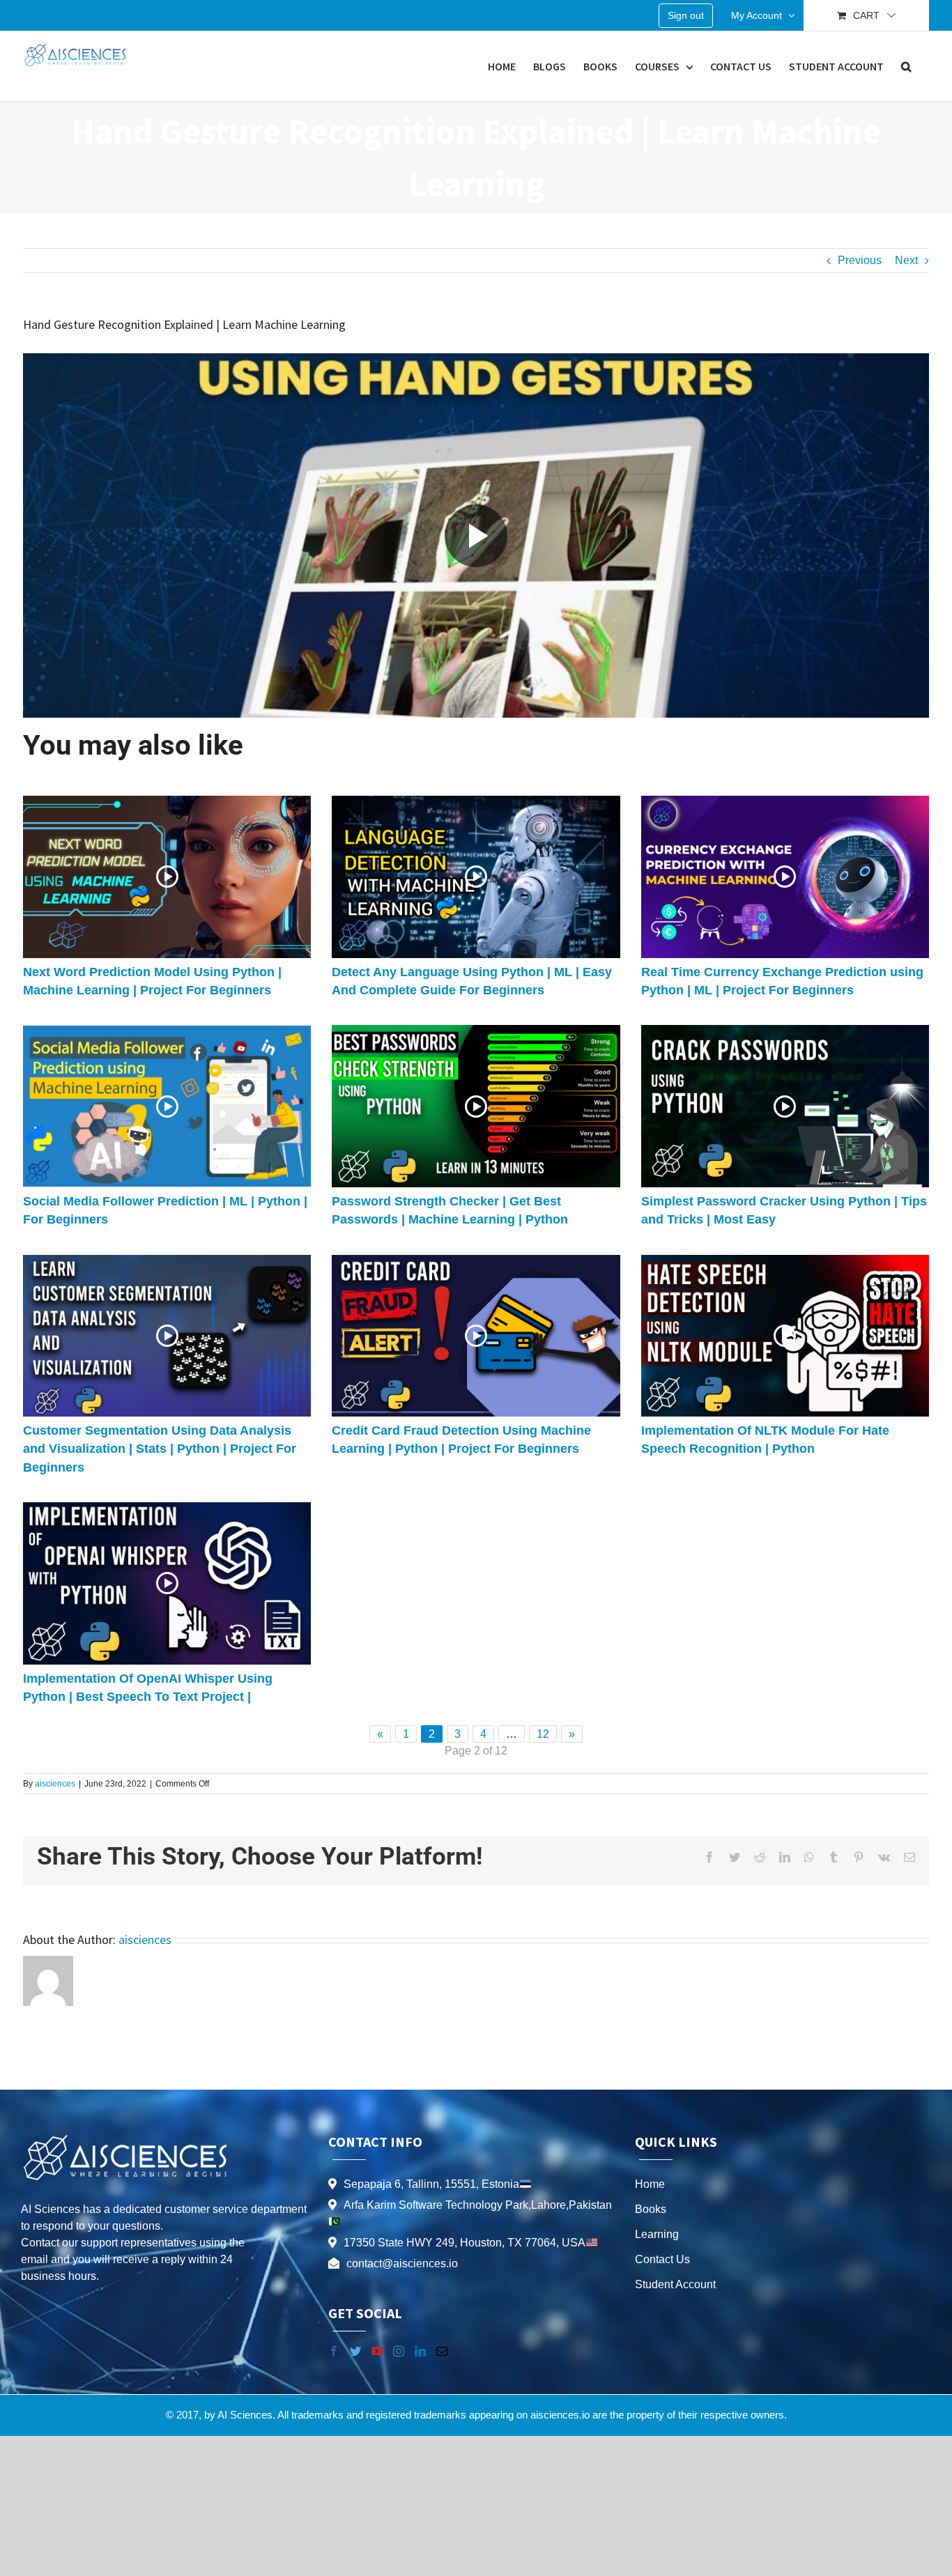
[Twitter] (355, 2351)
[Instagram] (399, 2351)
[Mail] (442, 2351)
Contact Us (662, 2259)
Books (651, 2209)
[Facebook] (334, 2351)
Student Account (675, 2284)
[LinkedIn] (420, 2351)
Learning (657, 2234)
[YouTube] (377, 2351)
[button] (906, 66)
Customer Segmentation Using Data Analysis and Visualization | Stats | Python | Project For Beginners (160, 1449)
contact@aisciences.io (402, 2263)
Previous (860, 260)
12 (543, 1734)
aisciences (55, 1784)
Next (906, 260)
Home (650, 2184)
